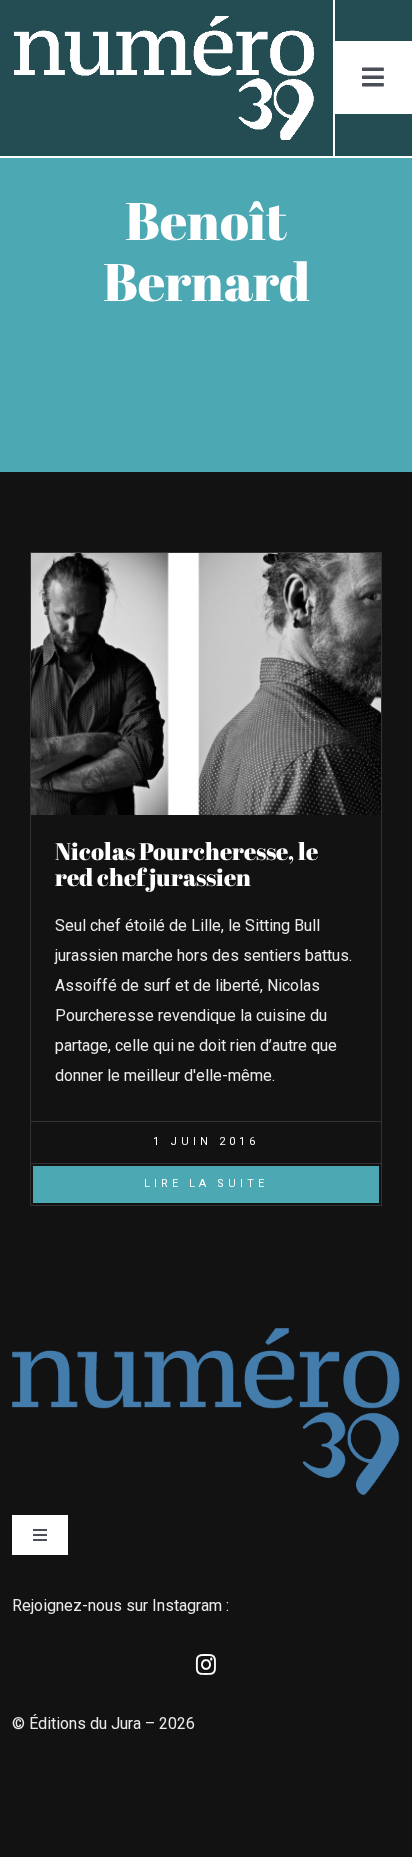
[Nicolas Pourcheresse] (206, 560)
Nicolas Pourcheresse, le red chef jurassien (186, 864)
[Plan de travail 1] (162, 23)
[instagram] (206, 1665)
